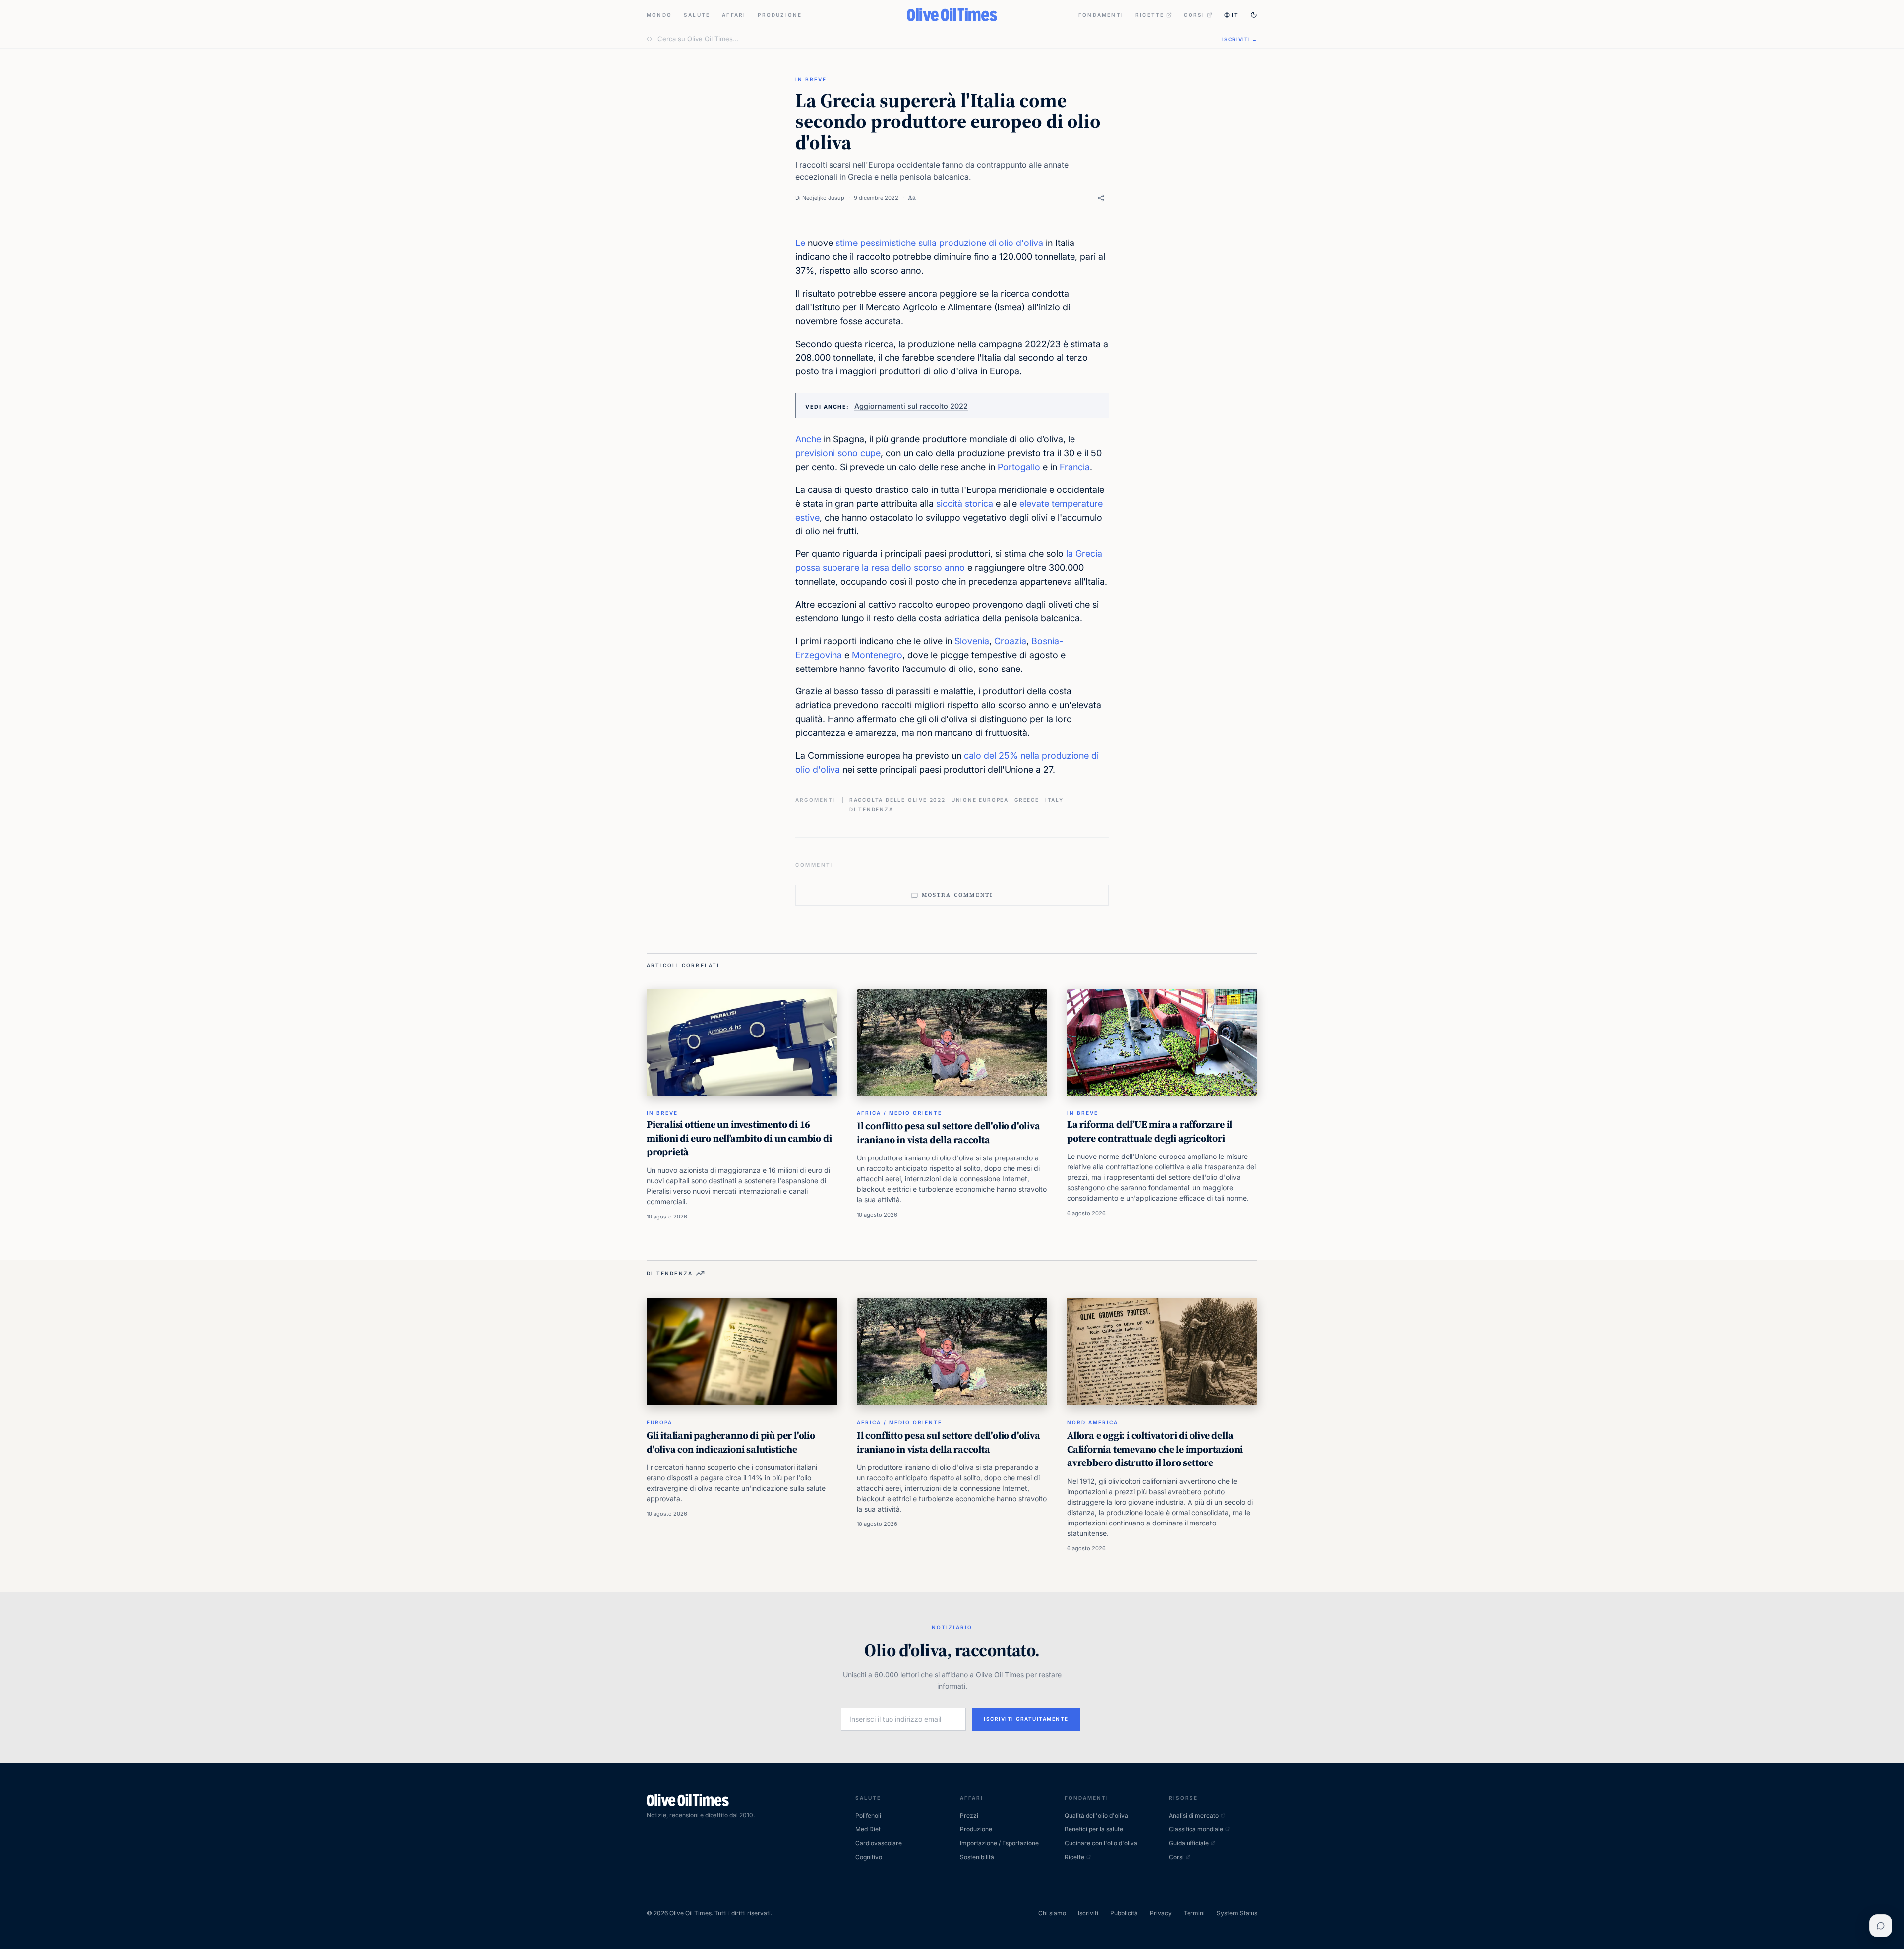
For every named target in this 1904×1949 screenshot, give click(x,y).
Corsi (1194, 15)
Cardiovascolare (879, 1843)
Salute (697, 15)
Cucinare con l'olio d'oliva (1101, 1843)
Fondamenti (1101, 15)
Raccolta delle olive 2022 (897, 800)
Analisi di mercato (1194, 1815)
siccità (949, 504)
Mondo (659, 15)
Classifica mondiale (1196, 1829)
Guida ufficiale (1189, 1843)
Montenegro (877, 655)
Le (800, 243)
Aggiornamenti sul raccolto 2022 (911, 406)
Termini (1194, 1913)
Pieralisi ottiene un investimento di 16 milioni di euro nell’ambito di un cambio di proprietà (739, 1138)
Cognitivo (869, 1857)
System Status (1237, 1913)
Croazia (1010, 641)
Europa (659, 1422)
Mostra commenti (957, 895)
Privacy (1161, 1913)
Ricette (1150, 15)
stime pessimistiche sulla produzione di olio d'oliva (939, 243)
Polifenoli (868, 1815)
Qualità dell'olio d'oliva (1096, 1815)
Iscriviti (1088, 1913)
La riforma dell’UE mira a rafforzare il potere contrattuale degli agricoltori (1150, 1131)
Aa (912, 198)
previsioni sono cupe (838, 453)
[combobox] (934, 39)
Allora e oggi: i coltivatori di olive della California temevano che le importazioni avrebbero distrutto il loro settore (1155, 1449)
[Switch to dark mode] (1254, 15)
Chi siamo (1052, 1913)
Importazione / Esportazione (999, 1843)
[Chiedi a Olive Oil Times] (1881, 1926)
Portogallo (1019, 467)
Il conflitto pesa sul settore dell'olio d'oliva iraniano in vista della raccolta (949, 1133)
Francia (1075, 467)
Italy (1054, 800)
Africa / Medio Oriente (899, 1113)
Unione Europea (980, 800)
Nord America (1093, 1422)
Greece (1027, 800)
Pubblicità (1124, 1913)
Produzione (780, 15)
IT (1235, 15)
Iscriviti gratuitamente (1026, 1719)
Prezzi (969, 1815)
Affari (734, 15)
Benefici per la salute (1094, 1829)
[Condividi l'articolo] (1101, 198)
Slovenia (972, 641)
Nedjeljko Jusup (823, 198)
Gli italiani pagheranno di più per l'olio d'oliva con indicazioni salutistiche (731, 1442)
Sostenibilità (977, 1857)
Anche (808, 439)
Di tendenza (871, 809)
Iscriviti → (1240, 39)
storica (979, 504)
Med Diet (868, 1829)
